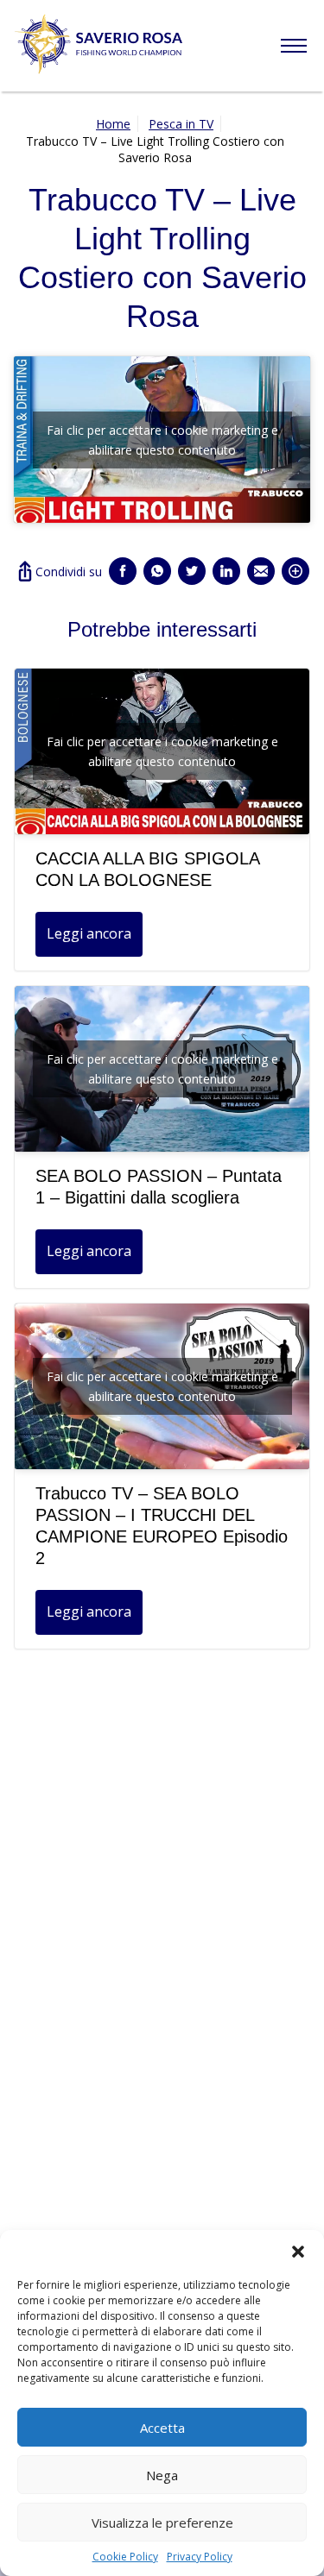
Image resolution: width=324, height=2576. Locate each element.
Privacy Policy (200, 2557)
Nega (162, 2475)
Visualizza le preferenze (162, 2523)
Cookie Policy (125, 2557)
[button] (298, 2252)
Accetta (162, 2428)
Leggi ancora (89, 933)
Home (113, 124)
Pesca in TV (181, 124)
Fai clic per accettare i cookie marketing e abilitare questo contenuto (162, 440)
